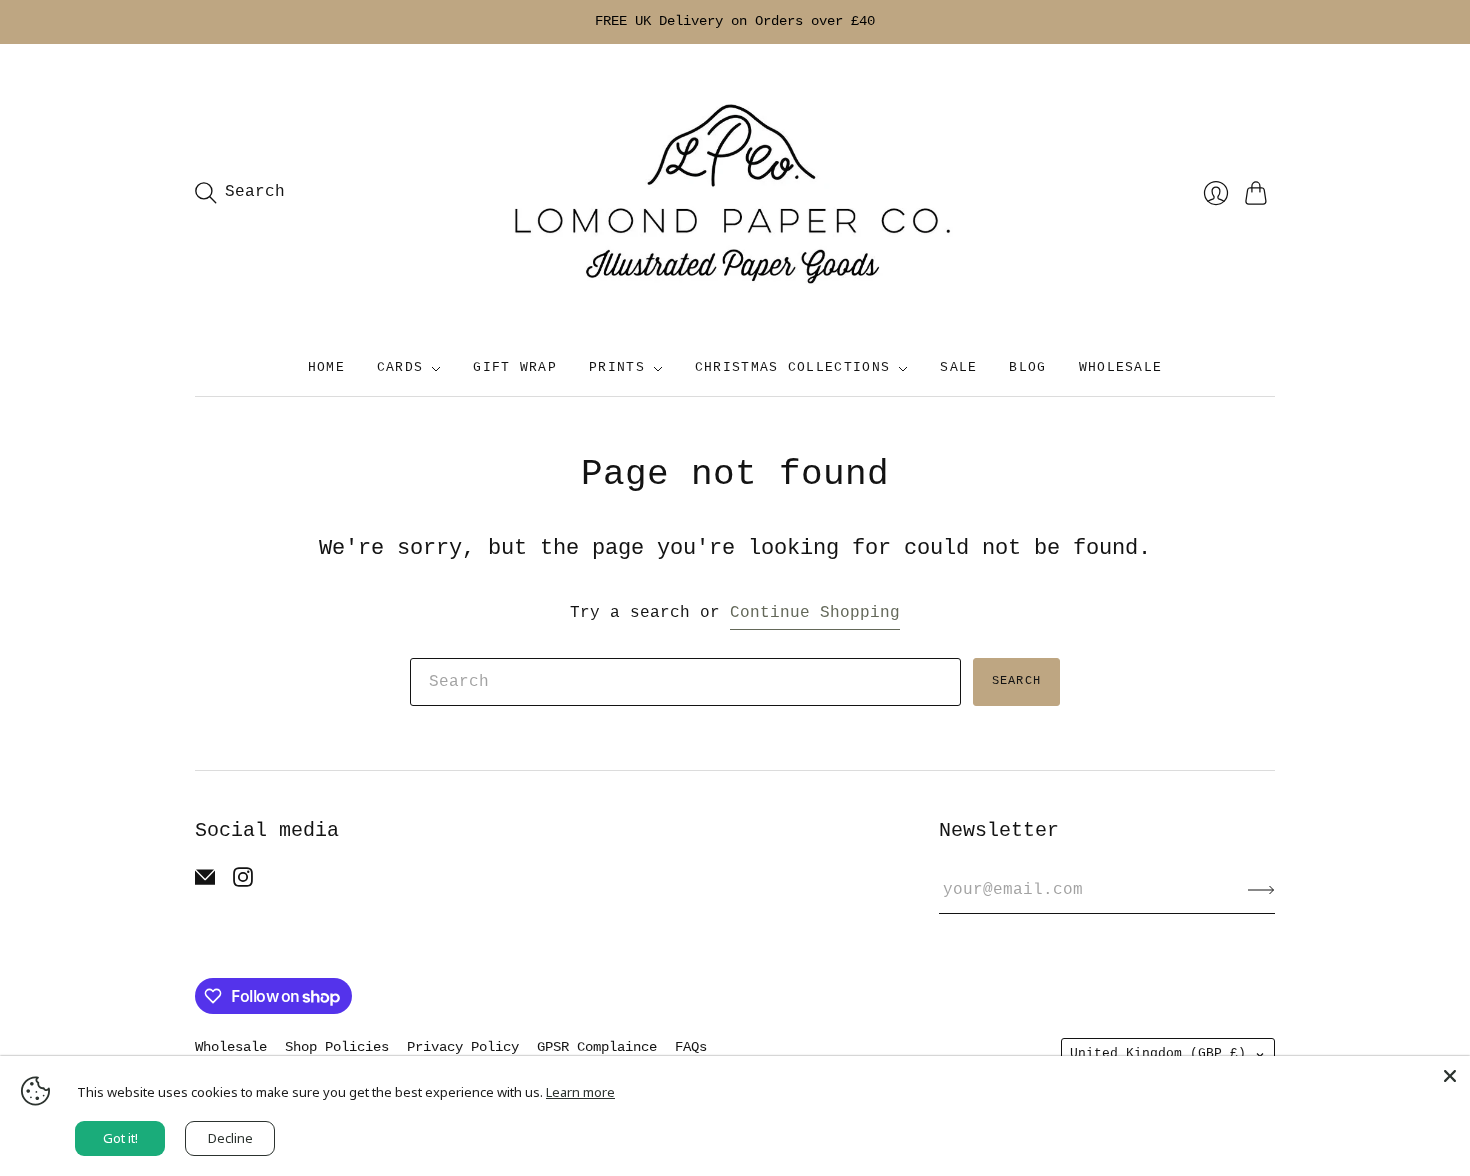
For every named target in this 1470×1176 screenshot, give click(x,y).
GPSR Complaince (597, 1047)
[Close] (1450, 1076)
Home (326, 367)
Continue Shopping (815, 613)
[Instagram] (243, 883)
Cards (400, 367)
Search (1016, 681)
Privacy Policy (463, 1047)
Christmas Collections (792, 367)
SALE (958, 367)
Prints (617, 367)
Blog (1027, 367)
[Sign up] (1261, 890)
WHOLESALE (1121, 367)
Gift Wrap (515, 367)
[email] (205, 883)
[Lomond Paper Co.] (735, 193)
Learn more (580, 1092)
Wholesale (231, 1047)
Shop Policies (337, 1047)
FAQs (691, 1047)
